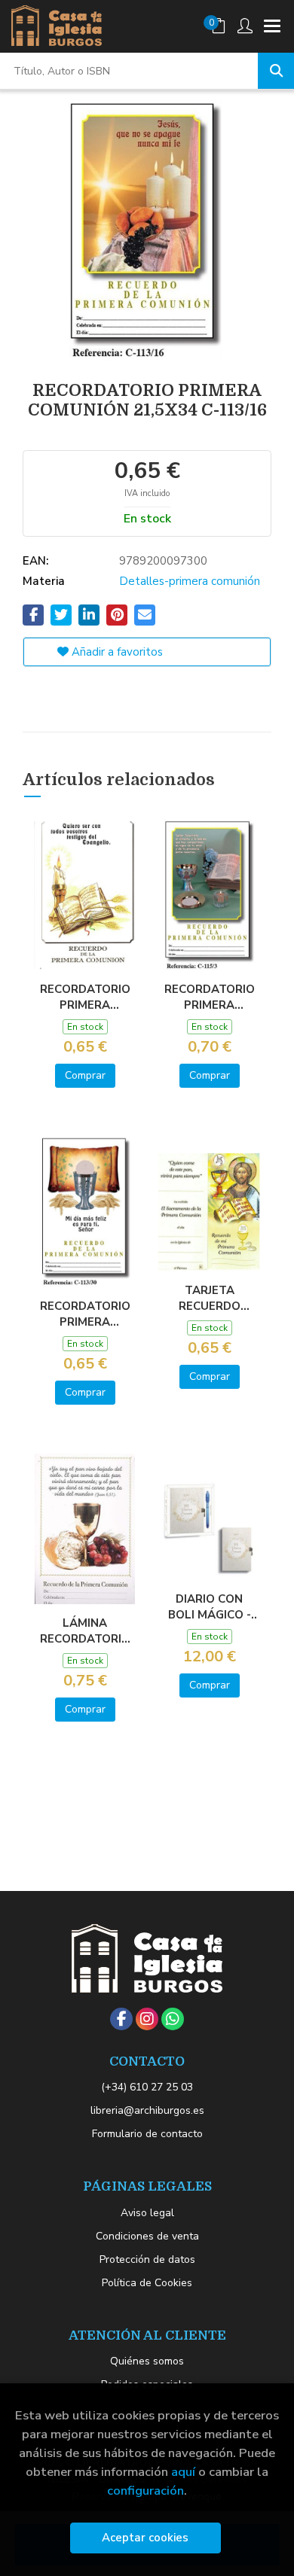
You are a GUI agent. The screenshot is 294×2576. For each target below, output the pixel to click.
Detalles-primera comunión (190, 581)
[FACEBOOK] (121, 2019)
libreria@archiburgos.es (147, 2110)
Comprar (85, 1075)
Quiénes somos (147, 2361)
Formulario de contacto (147, 2134)
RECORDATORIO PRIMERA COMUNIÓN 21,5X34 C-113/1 (85, 997)
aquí (183, 2472)
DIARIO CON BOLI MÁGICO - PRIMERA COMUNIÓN (210, 1606)
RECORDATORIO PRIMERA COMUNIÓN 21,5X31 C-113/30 (85, 1314)
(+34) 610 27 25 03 (147, 2087)
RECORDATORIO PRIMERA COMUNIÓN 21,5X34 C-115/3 (210, 997)
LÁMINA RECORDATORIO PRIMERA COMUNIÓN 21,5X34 (85, 1631)
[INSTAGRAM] (147, 2019)
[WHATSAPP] (173, 2019)
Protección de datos (147, 2259)
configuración (145, 2491)
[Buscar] (276, 71)
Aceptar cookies (145, 2538)
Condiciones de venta (147, 2236)
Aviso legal (147, 2213)
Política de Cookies (147, 2283)
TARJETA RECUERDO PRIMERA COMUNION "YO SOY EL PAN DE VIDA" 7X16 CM (210, 1298)
